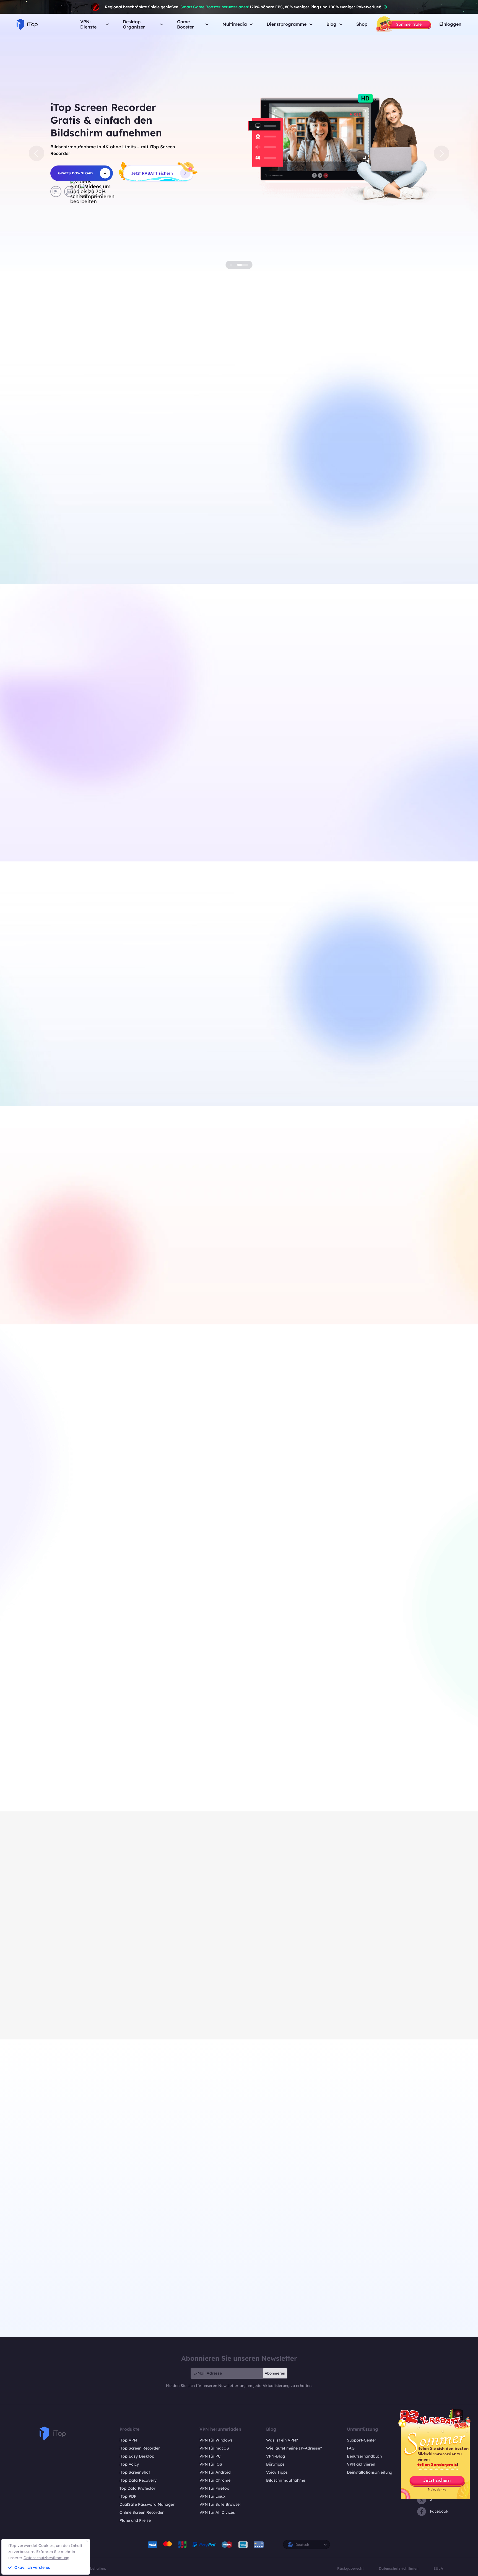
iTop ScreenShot (135, 2472)
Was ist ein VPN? (282, 2440)
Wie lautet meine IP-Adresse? (294, 2448)
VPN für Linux (212, 2496)
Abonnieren (275, 2373)
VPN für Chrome (215, 2480)
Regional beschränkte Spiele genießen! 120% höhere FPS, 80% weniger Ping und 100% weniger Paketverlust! (243, 7)
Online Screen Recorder (142, 2512)
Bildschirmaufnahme (286, 2480)
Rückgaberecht (350, 2568)
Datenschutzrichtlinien (399, 2568)
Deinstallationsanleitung (370, 2472)
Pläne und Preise (135, 2520)
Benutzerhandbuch (364, 2456)
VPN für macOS (214, 2448)
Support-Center (362, 2440)
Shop (362, 24)
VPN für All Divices (217, 2512)
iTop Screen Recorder (140, 2448)
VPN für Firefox (214, 2488)
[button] (37, 153)
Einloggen (450, 24)
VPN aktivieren (361, 2464)
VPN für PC (210, 2456)
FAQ (351, 2448)
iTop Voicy (129, 2464)
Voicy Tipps (277, 2472)
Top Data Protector (137, 2488)
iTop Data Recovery (138, 2480)
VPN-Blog (276, 2456)
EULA (438, 2568)
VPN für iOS (211, 2464)
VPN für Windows (216, 2440)
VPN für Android (215, 2472)
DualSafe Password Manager (147, 2504)
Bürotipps (275, 2464)
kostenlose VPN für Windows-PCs (122, 537)
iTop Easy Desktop (177, 1068)
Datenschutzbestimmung (46, 2558)
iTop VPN (128, 2440)
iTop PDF (128, 2496)
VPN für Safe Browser (220, 2504)
